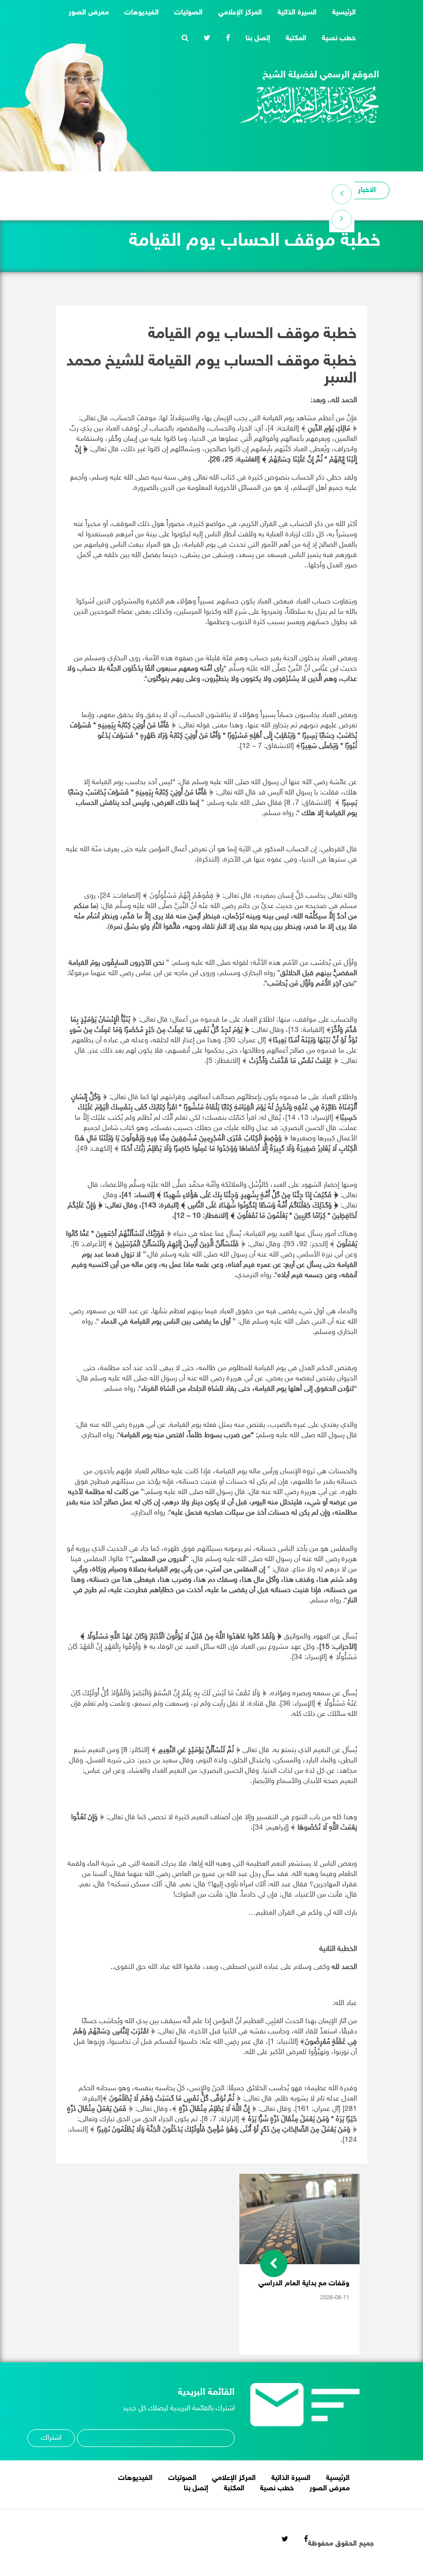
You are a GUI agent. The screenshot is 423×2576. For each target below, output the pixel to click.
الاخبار (367, 190)
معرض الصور (89, 13)
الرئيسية (340, 12)
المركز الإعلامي (240, 13)
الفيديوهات (142, 13)
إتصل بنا (258, 38)
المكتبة (296, 38)
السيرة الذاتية (297, 13)
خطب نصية (339, 38)
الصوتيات (189, 13)
